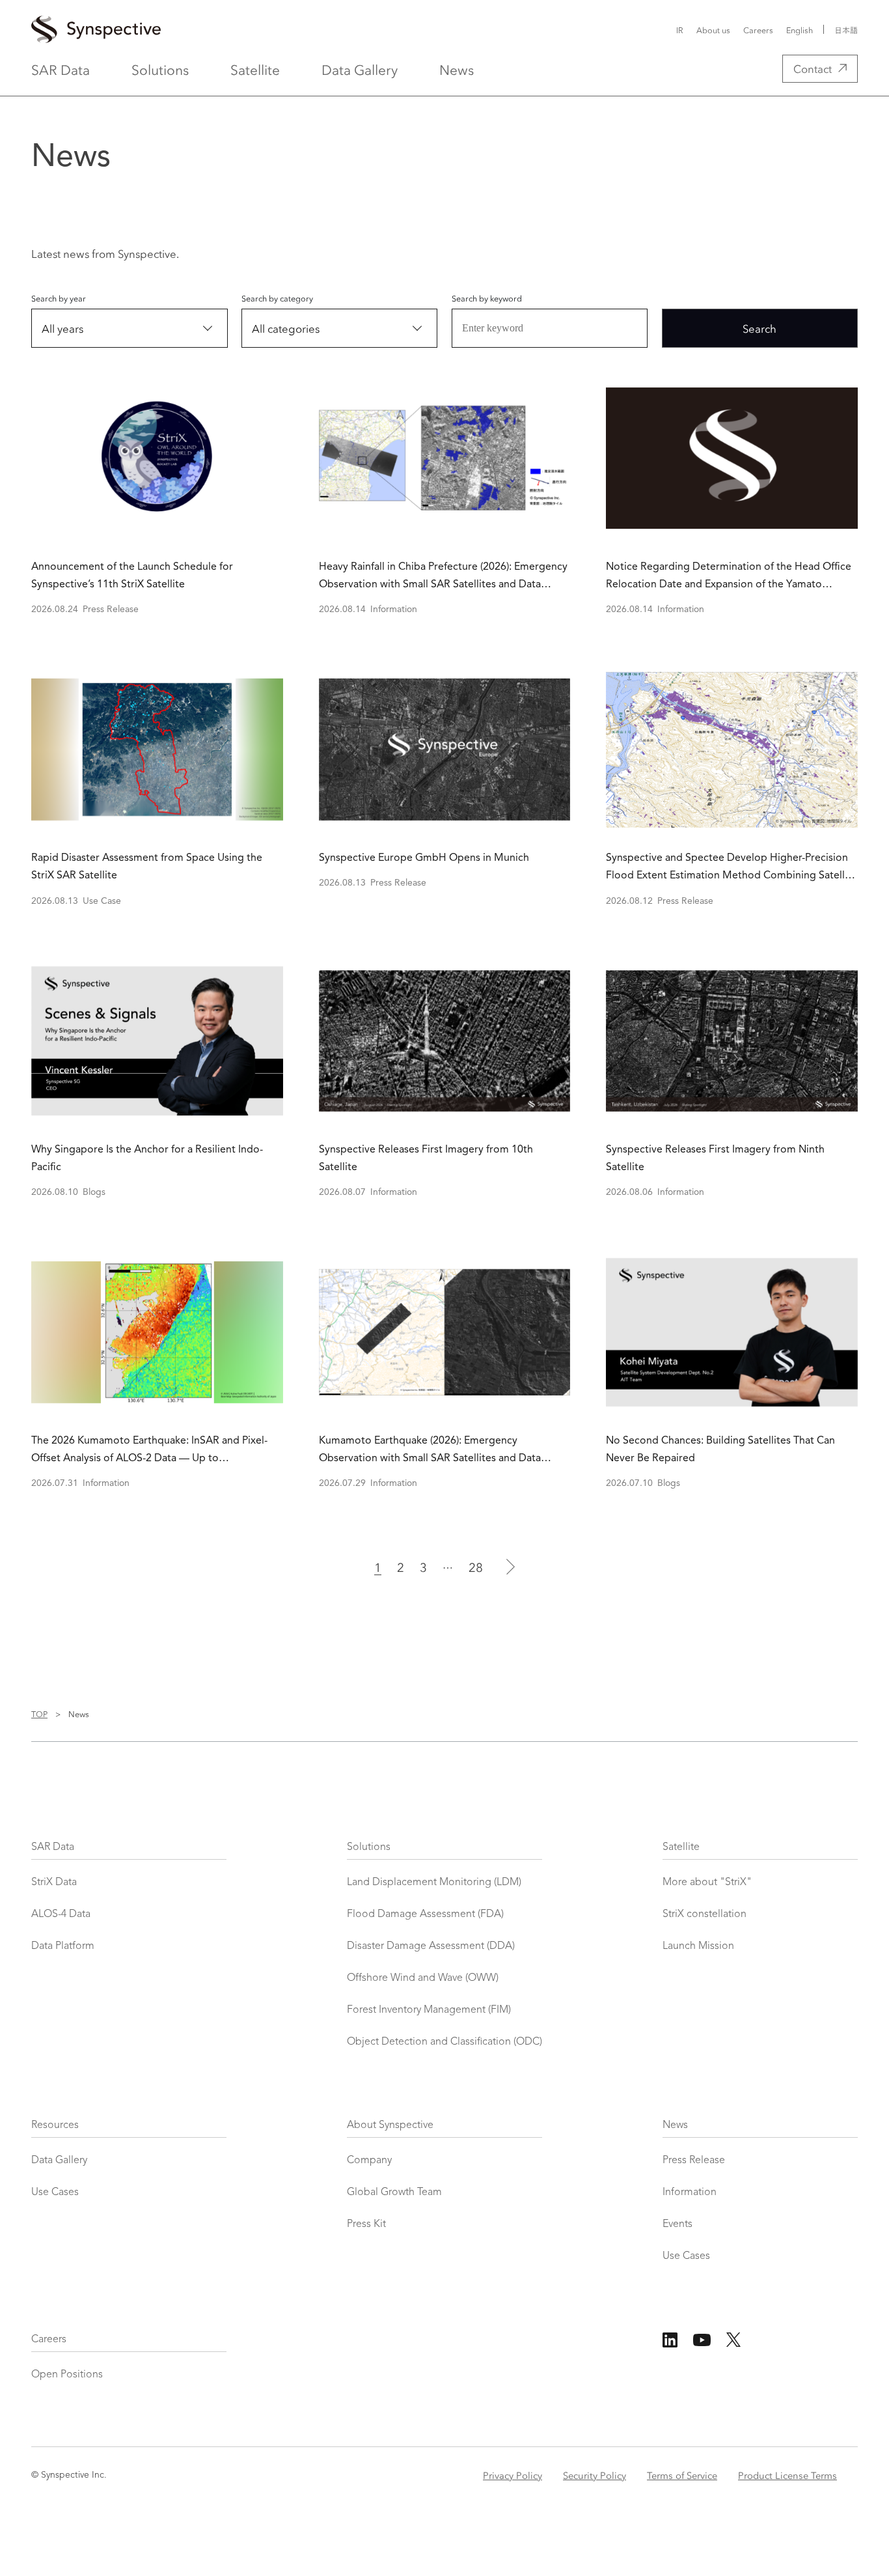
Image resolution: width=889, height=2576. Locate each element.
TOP (39, 1714)
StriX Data (54, 1883)
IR (680, 30)
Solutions (160, 69)
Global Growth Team (394, 2192)
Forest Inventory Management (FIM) (429, 2010)
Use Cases (55, 2192)
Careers (758, 30)
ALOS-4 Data (61, 1914)
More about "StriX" (707, 1883)
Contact (813, 68)
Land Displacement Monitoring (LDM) (434, 1883)
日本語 (846, 30)
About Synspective (390, 2125)
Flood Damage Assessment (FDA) (425, 1914)
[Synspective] (303, 30)
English (800, 30)
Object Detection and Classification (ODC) (444, 2042)
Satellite (255, 69)
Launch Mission (698, 1946)
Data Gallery (360, 69)
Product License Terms (787, 2475)
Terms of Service (682, 2475)
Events (677, 2224)
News (457, 69)
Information (690, 2192)
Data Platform (63, 1946)
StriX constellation (704, 1914)
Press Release (694, 2161)
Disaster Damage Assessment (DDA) (431, 1946)
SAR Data (61, 69)
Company (369, 2161)
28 (476, 1567)
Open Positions (67, 2375)
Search (759, 328)
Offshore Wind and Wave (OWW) (423, 1978)
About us (713, 30)
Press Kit (366, 2224)
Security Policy (595, 2475)
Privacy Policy (513, 2475)
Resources (55, 2125)
